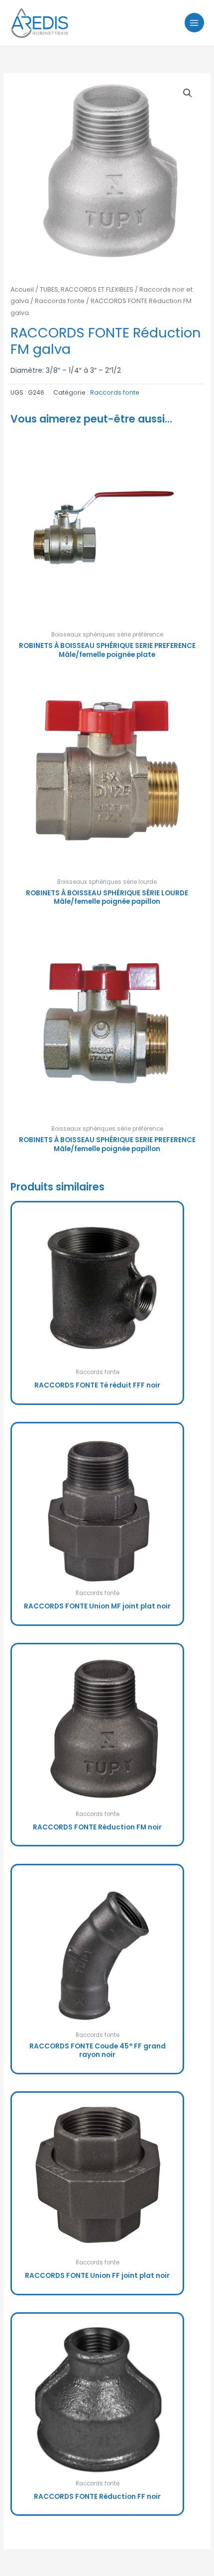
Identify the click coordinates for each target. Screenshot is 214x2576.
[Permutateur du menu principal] (194, 23)
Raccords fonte (60, 301)
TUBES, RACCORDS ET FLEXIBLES (87, 289)
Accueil (22, 289)
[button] (188, 93)
